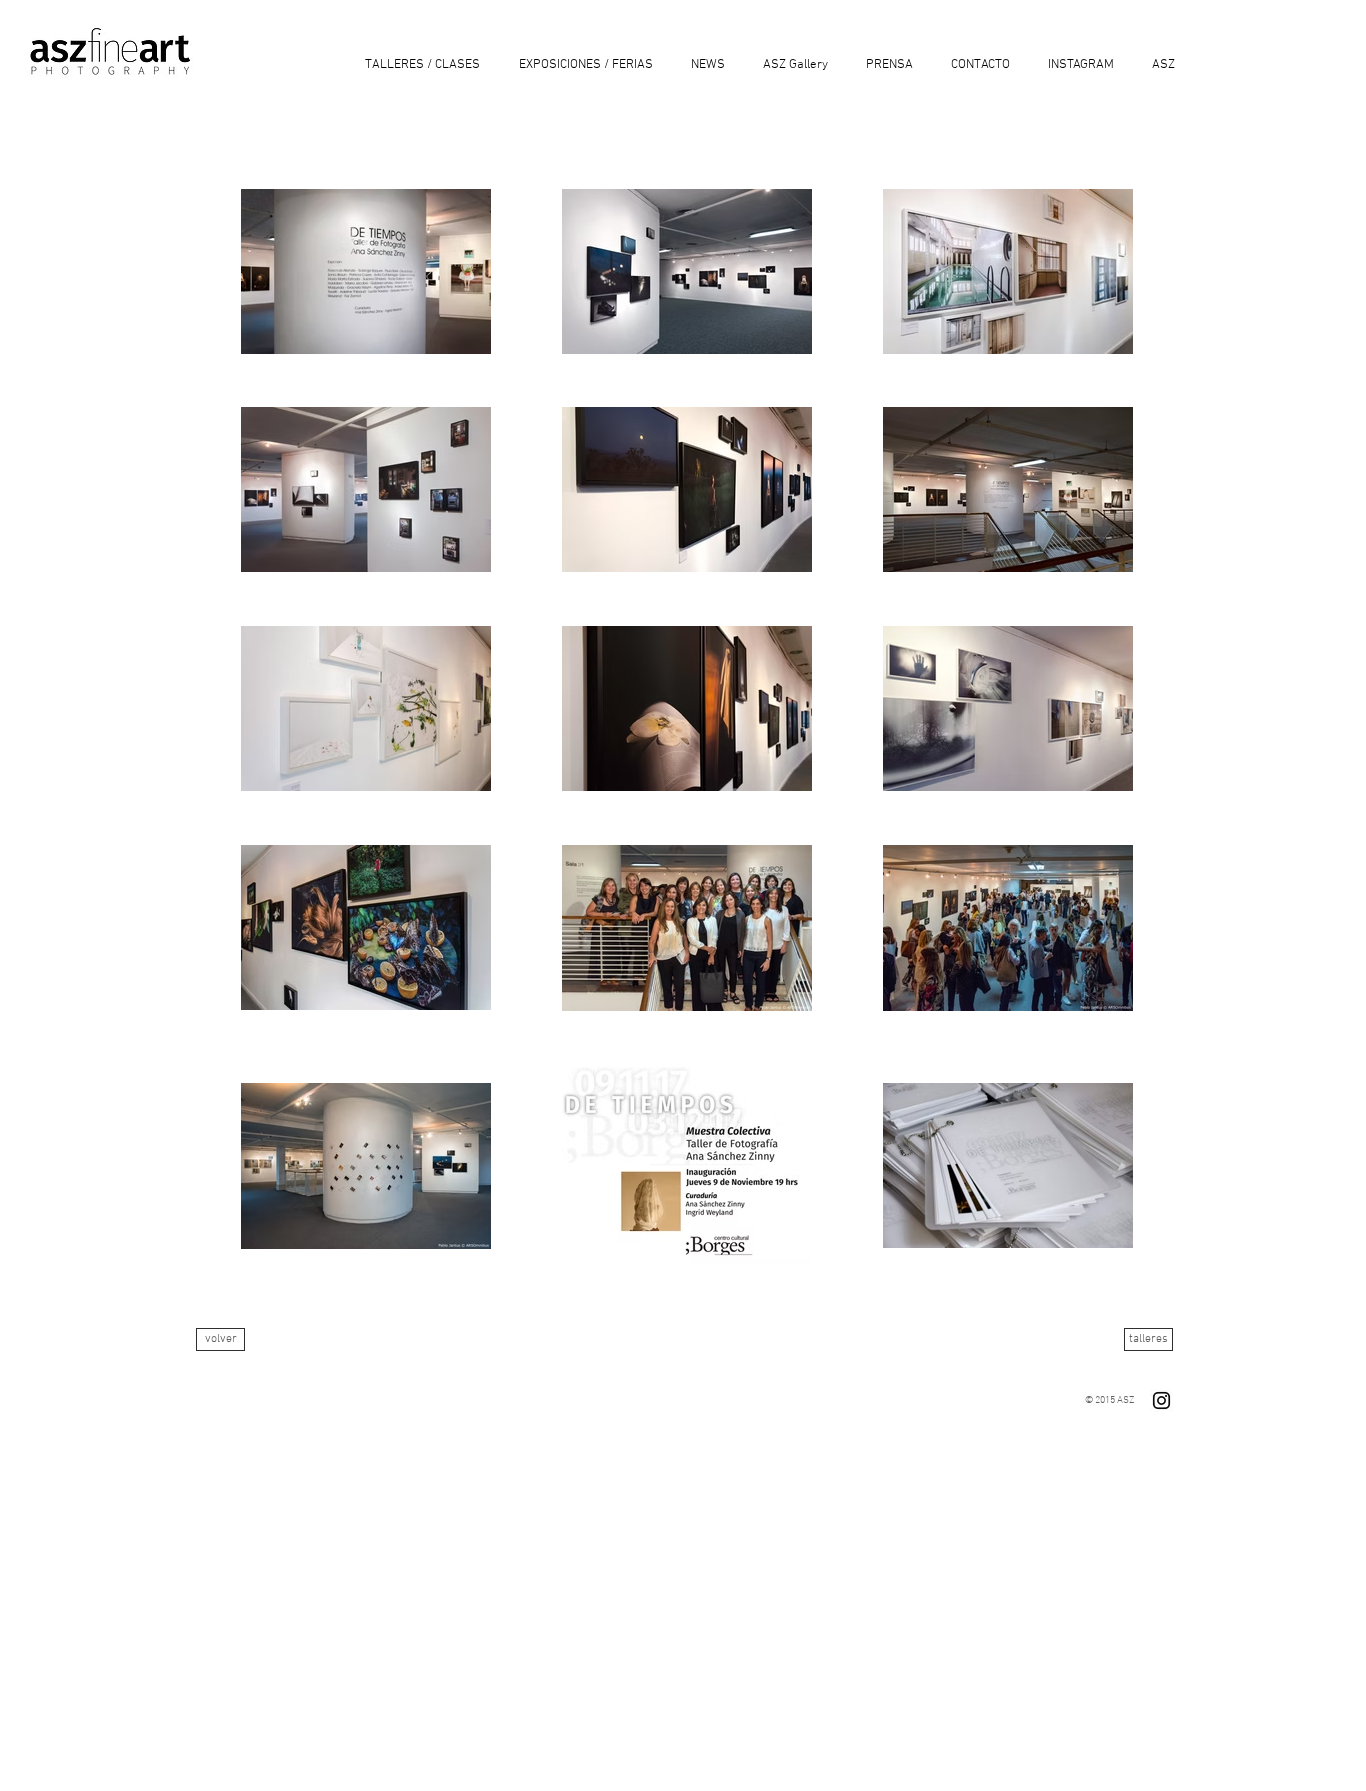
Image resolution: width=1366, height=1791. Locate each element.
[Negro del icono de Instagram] (1161, 1400)
